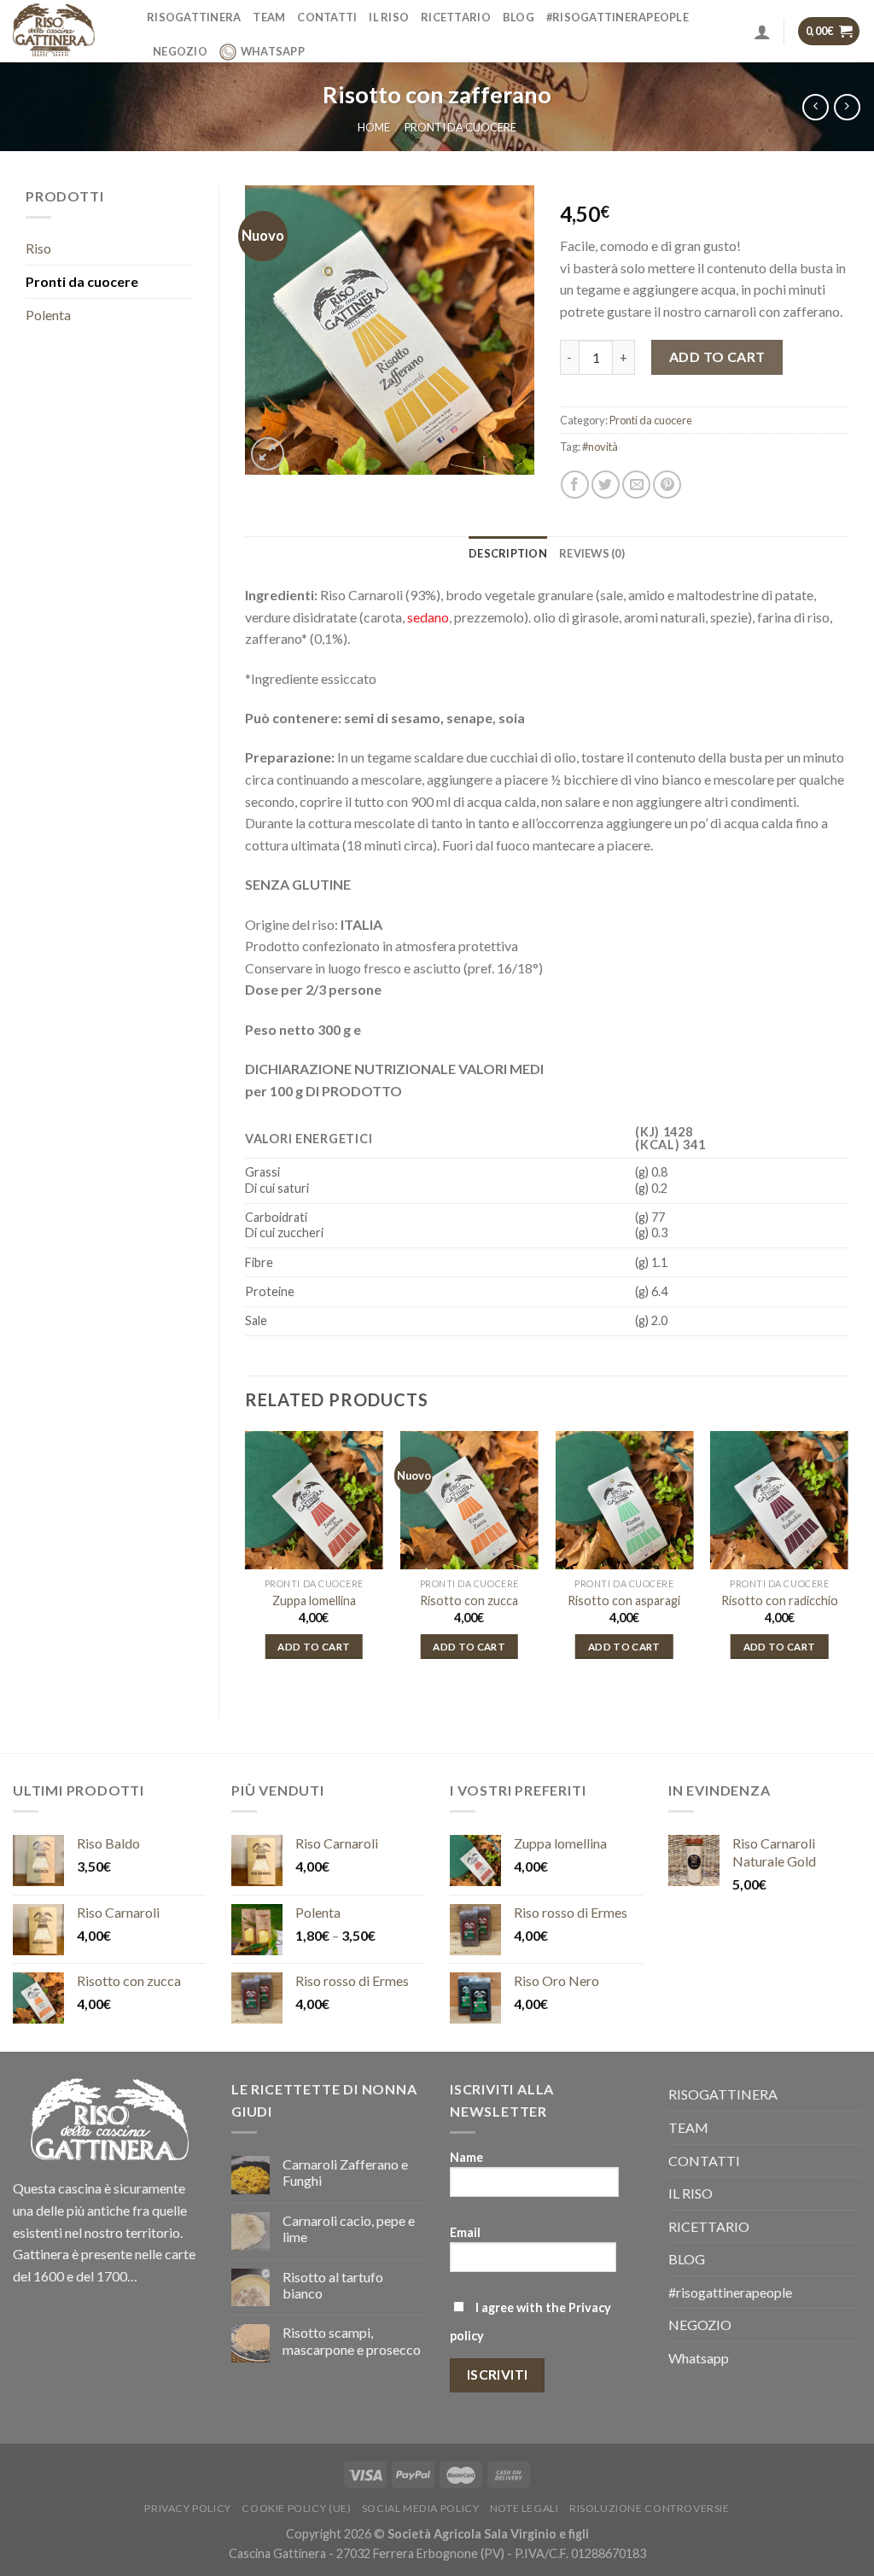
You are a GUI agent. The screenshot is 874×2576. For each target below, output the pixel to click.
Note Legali (524, 2508)
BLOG (519, 17)
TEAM (269, 17)
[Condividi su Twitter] (606, 485)
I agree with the (530, 2322)
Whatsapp (273, 51)
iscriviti (498, 2374)
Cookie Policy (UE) (296, 2508)
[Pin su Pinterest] (667, 485)
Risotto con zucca (469, 1601)
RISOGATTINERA (194, 17)
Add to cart (717, 356)
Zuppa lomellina (314, 1601)
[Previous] (246, 1561)
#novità (600, 447)
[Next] (848, 1561)
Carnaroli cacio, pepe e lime (349, 2228)
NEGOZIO (180, 51)
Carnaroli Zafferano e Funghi (345, 2172)
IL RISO (389, 17)
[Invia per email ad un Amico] (636, 485)
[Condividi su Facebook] (575, 485)
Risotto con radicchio (780, 1601)
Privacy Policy (188, 2508)
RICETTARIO (456, 17)
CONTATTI (327, 17)
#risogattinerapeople (618, 17)
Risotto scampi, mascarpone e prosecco (352, 2340)
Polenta (48, 315)
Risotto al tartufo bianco (333, 2285)
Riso (38, 248)
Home (374, 127)
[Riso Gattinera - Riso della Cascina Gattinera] (67, 31)
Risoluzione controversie (650, 2508)
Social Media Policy (421, 2508)
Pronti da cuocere (460, 127)
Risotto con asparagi (624, 1601)
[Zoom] (268, 454)
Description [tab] (508, 553)
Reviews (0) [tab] (592, 553)
